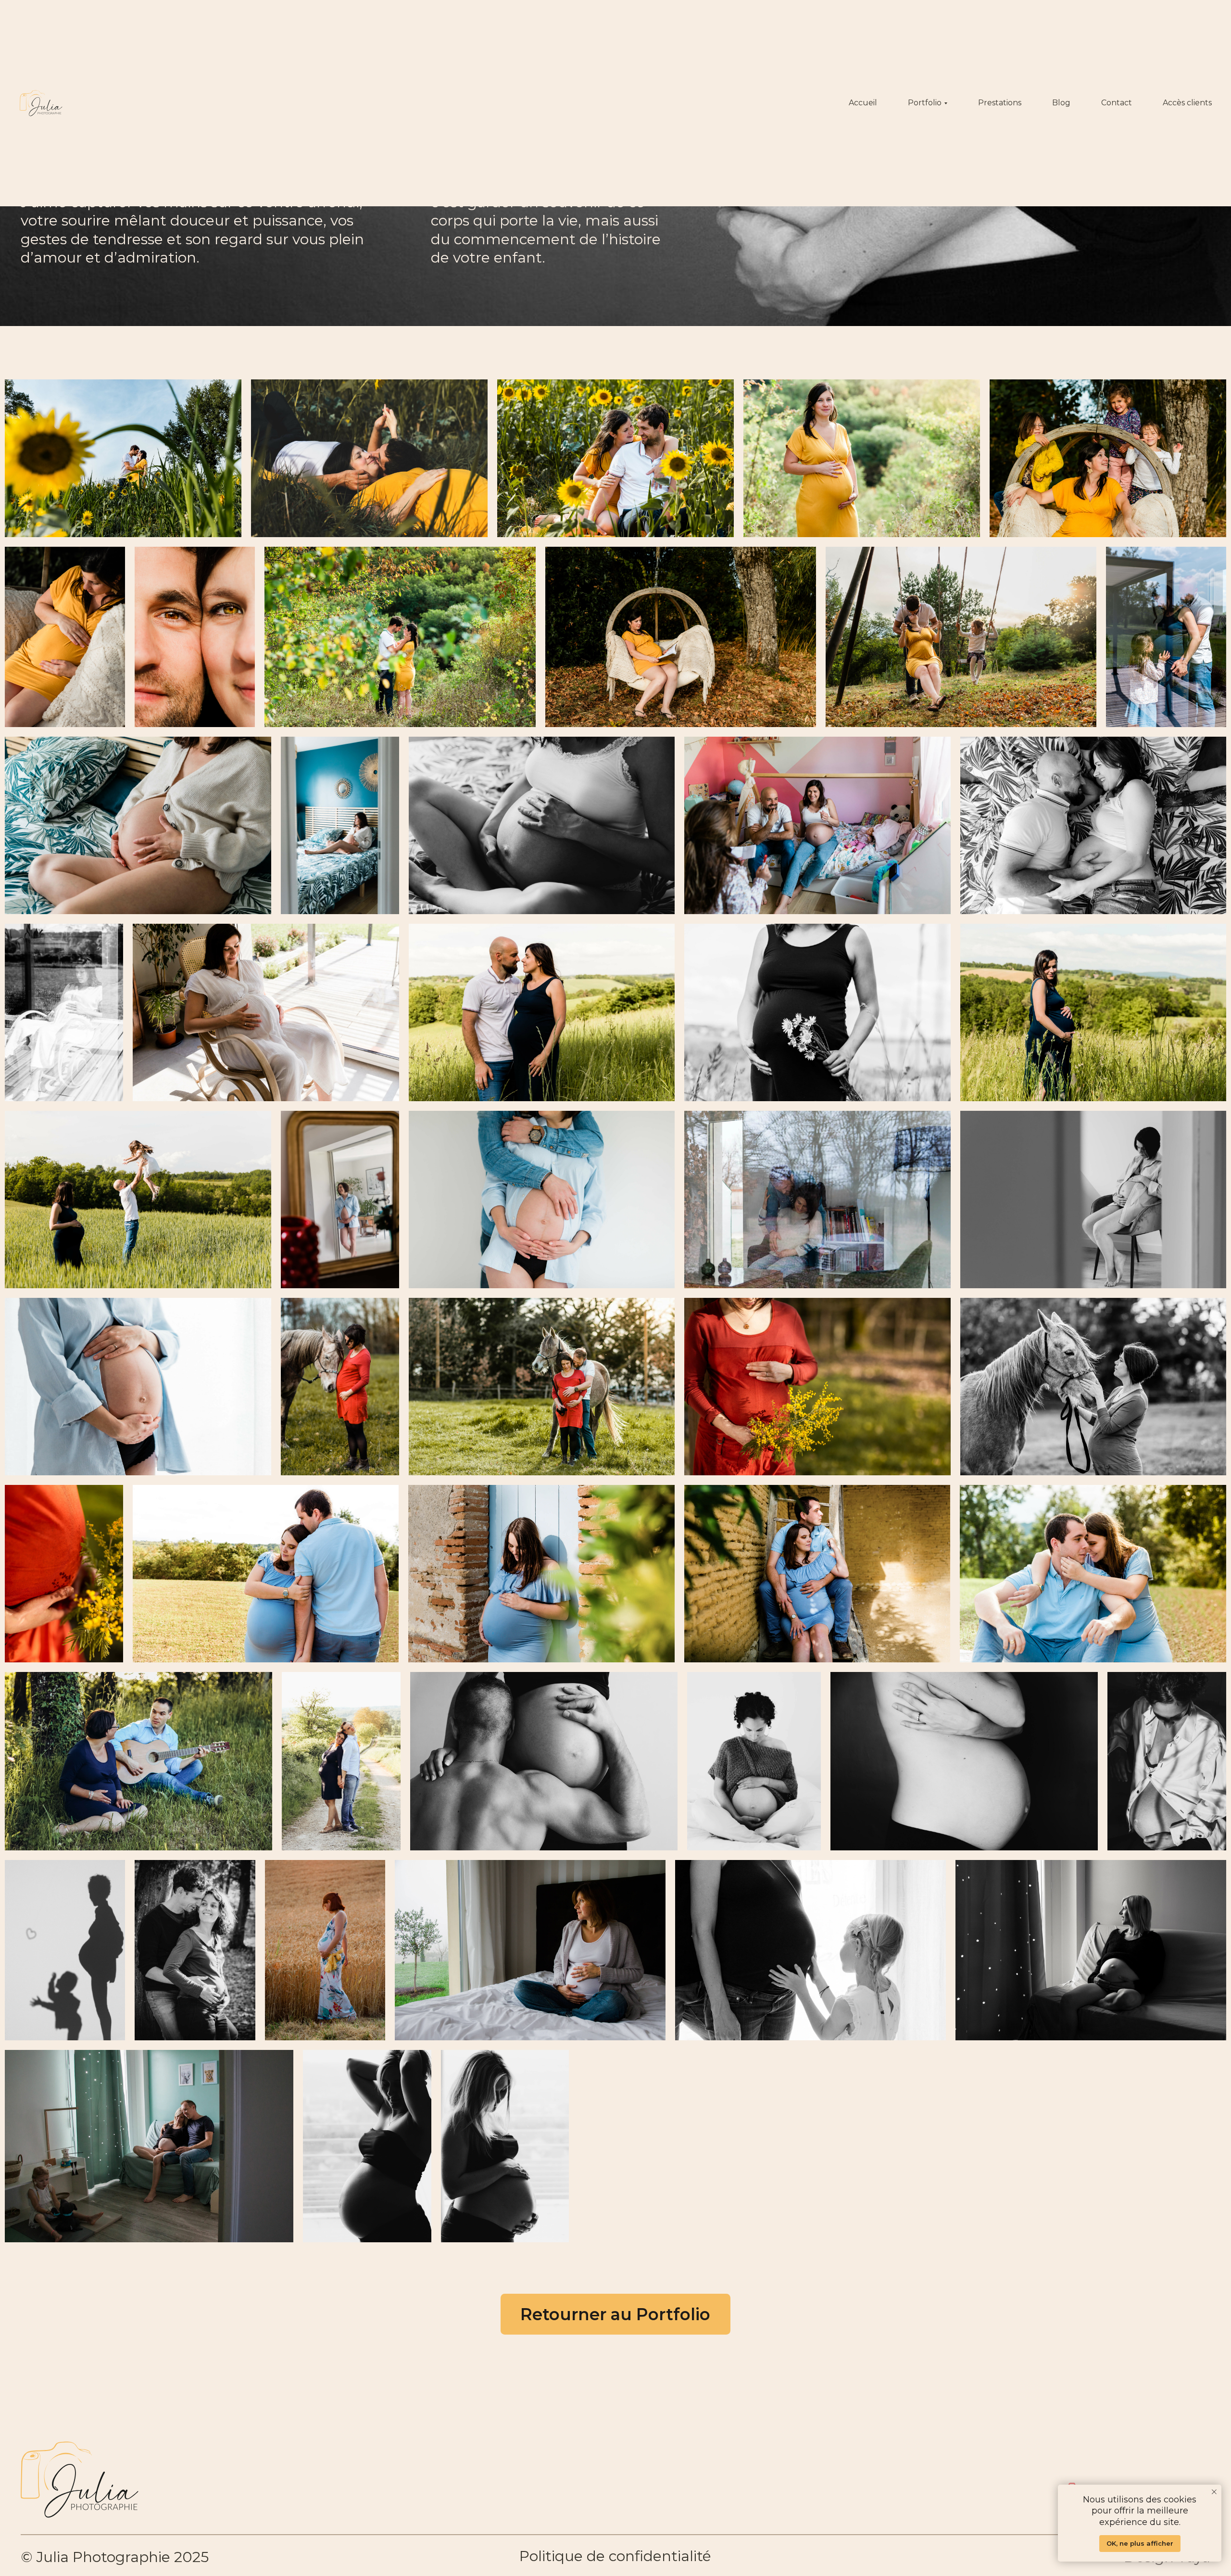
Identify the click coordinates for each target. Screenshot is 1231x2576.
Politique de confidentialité (615, 2556)
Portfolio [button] (925, 103)
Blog (1061, 103)
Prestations (1000, 103)
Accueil (863, 103)
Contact (1117, 103)
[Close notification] (1214, 2492)
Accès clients (1187, 103)
